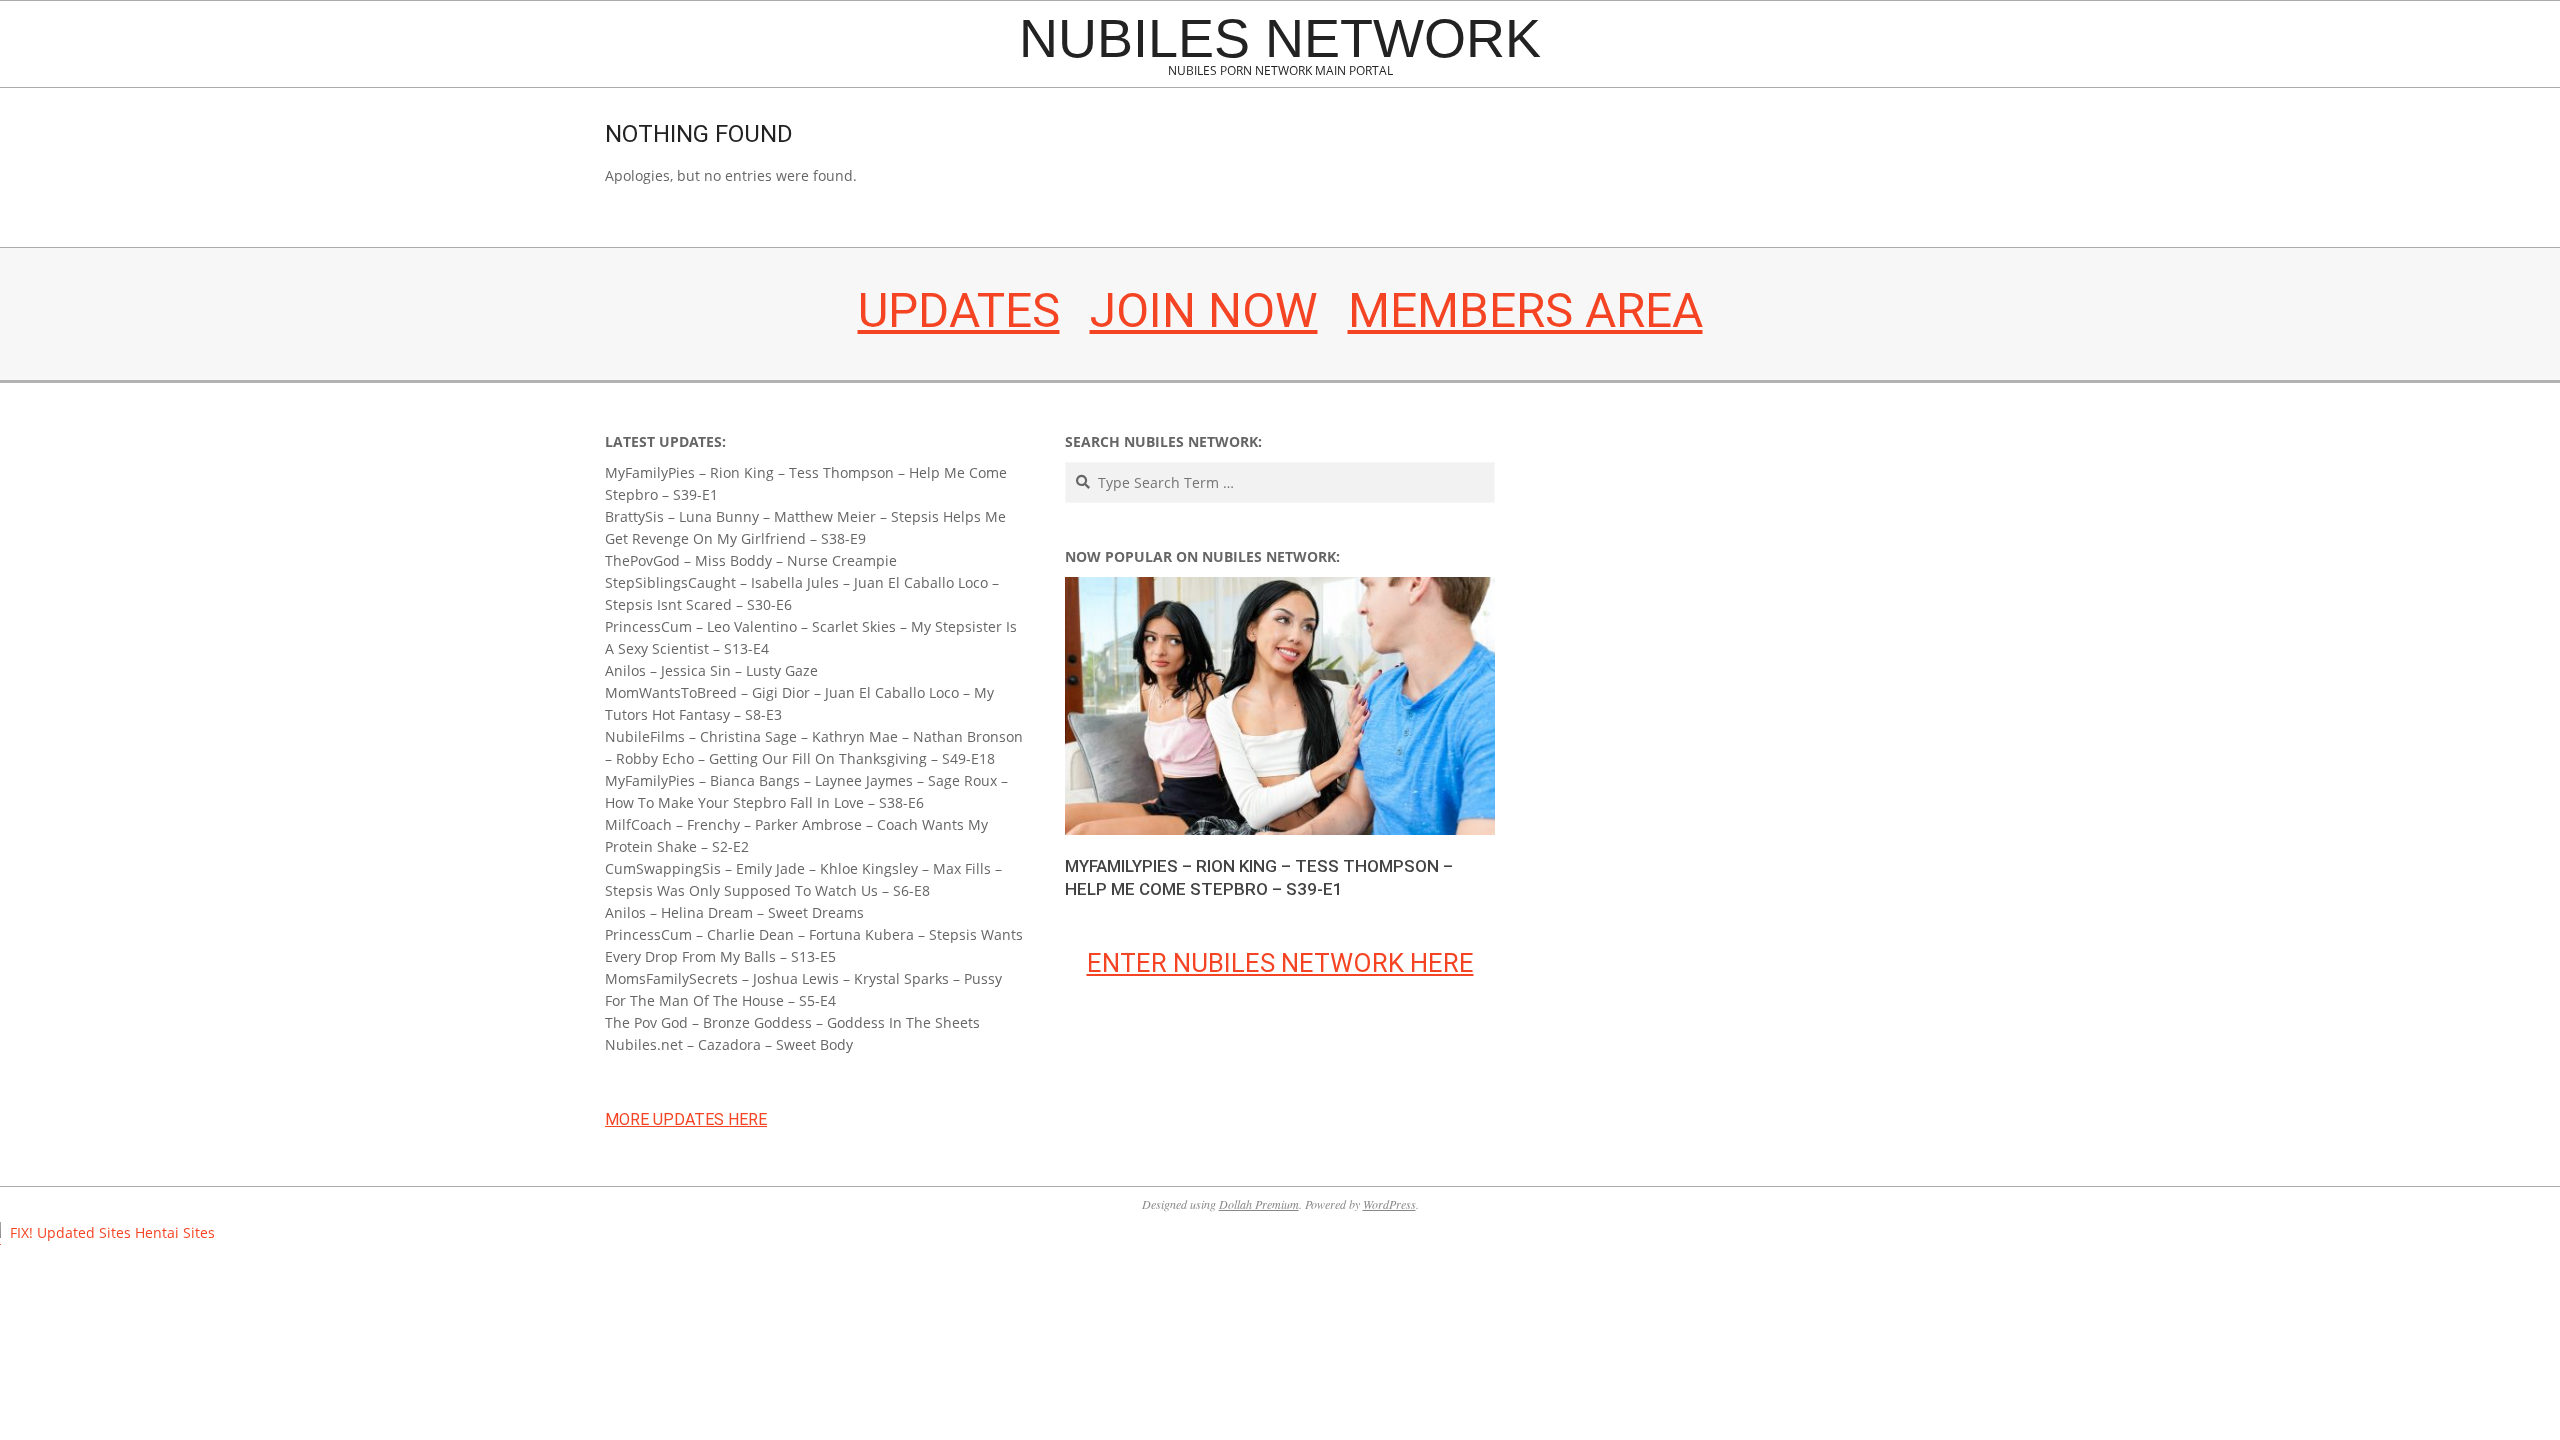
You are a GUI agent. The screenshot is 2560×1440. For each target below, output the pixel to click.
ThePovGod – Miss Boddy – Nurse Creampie (751, 560)
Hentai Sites (175, 1232)
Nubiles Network (1280, 38)
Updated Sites (84, 1232)
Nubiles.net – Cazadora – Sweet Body (729, 1044)
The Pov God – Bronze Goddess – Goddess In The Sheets (792, 1022)
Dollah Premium (1259, 1204)
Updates (959, 310)
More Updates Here (686, 1119)
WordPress (1389, 1204)
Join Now (1204, 310)
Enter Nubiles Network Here (1280, 963)
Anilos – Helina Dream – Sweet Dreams (734, 912)
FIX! (21, 1232)
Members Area (1525, 310)
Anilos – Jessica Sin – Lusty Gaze (711, 670)
